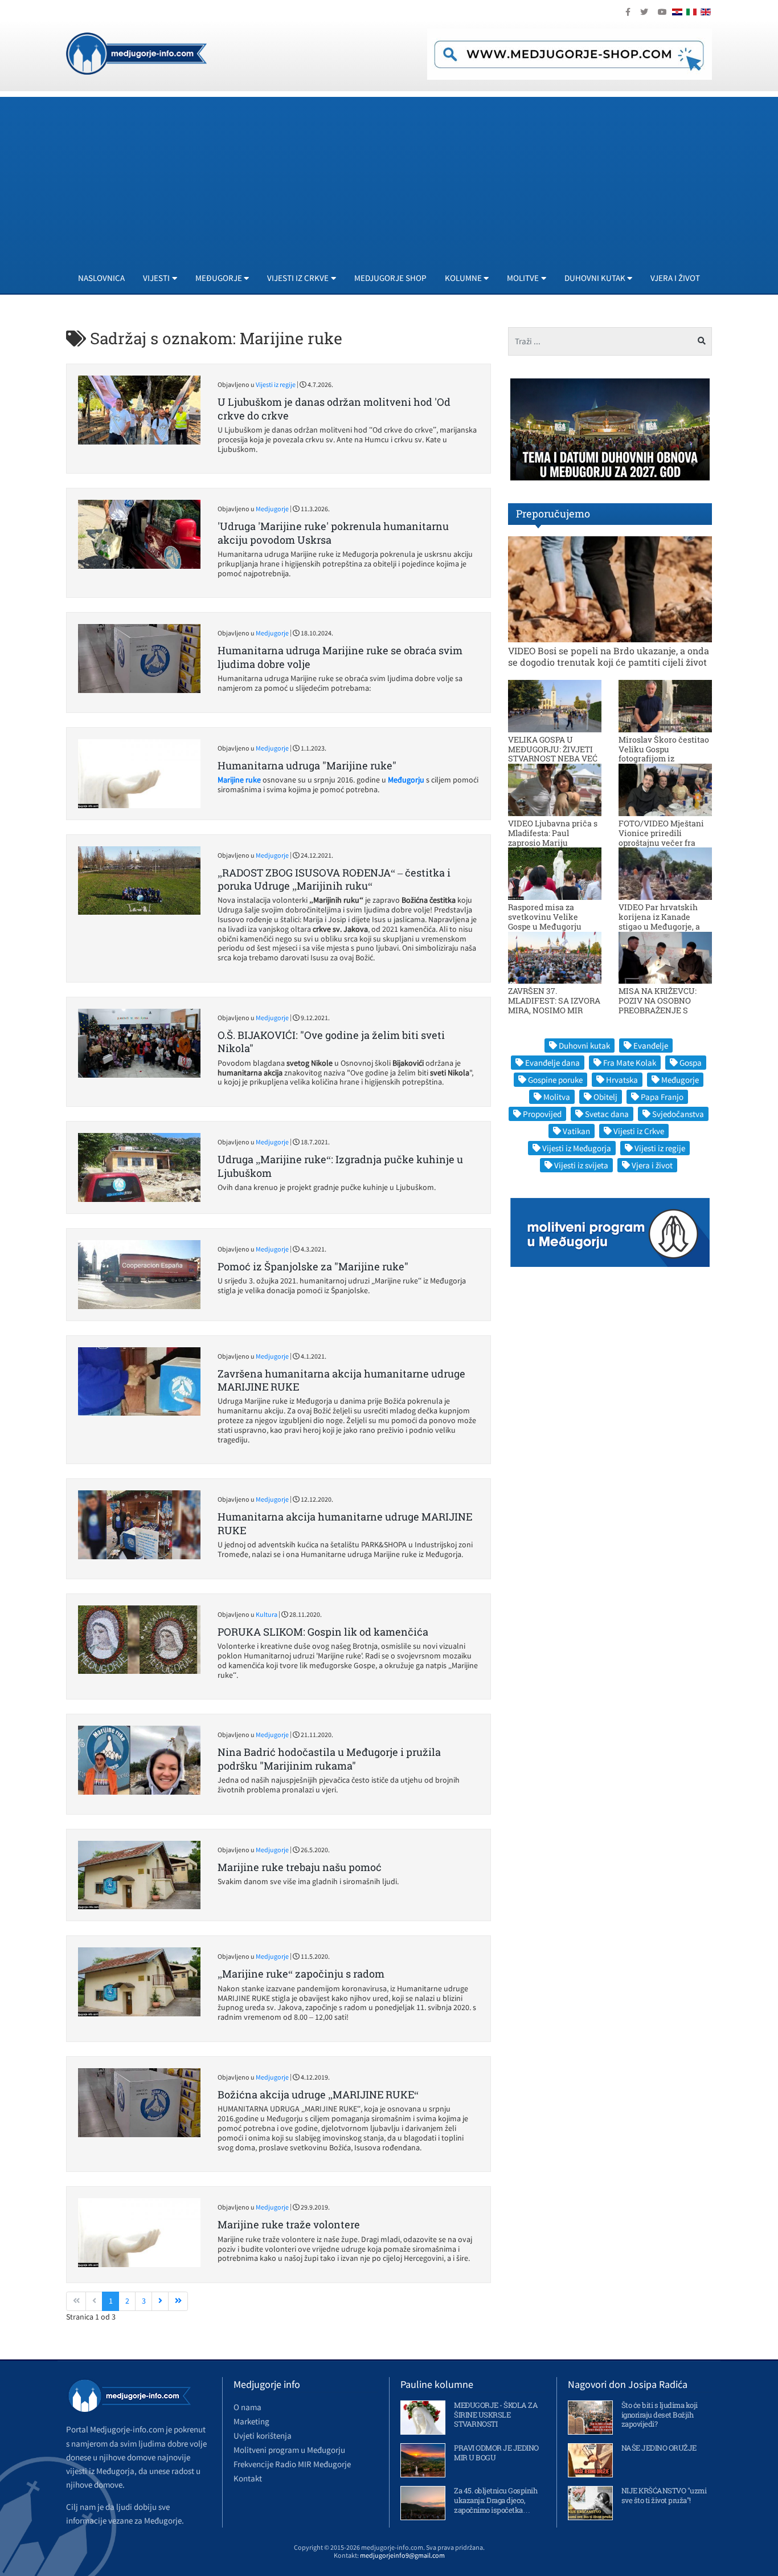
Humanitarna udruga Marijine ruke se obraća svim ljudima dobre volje (340, 657)
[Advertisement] (389, 177)
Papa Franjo (662, 1097)
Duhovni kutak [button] (595, 278)
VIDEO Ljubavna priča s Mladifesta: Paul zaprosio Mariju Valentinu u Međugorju (553, 837)
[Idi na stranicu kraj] (178, 2301)
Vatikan (576, 1131)
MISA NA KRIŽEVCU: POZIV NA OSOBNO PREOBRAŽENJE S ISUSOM (658, 1005)
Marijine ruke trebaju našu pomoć (300, 1867)
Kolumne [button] (463, 278)
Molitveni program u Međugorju (289, 2450)
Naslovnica (101, 278)
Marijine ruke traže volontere (289, 2224)
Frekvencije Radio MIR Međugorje (292, 2464)
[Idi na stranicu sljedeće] (160, 2301)
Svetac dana (607, 1114)
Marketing (251, 2421)
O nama (247, 2407)
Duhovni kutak (584, 1046)
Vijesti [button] (156, 278)
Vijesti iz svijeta (581, 1165)
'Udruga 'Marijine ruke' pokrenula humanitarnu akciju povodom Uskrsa (333, 533)
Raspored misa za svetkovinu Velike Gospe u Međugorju (545, 917)
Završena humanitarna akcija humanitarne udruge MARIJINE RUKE (341, 1380)
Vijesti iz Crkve (639, 1131)
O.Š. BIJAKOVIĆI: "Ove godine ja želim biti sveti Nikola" (331, 1042)
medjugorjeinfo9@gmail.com (402, 2555)
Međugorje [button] (219, 278)
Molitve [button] (523, 278)
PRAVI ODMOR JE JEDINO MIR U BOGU (496, 2453)
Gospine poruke (555, 1080)
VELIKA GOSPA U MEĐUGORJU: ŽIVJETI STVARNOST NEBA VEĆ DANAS (553, 754)
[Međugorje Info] (136, 52)
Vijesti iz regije (276, 384)
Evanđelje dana (552, 1063)
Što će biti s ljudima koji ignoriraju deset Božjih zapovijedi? (660, 2415)
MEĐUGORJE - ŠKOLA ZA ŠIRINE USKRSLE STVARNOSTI (496, 2415)
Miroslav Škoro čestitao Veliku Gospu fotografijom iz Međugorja (664, 754)
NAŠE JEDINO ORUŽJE (659, 2448)
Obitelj (605, 1097)
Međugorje (680, 1080)
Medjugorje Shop (390, 278)
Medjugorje (272, 509)
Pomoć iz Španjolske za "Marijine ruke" (313, 1266)
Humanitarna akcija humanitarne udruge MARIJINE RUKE (345, 1523)
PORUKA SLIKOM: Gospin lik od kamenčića (323, 1632)
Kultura (267, 1614)
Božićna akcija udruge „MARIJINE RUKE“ (318, 2094)
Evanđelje (651, 1046)
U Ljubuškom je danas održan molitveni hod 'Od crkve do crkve (334, 408)
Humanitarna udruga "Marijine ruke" (307, 765)
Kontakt (248, 2478)
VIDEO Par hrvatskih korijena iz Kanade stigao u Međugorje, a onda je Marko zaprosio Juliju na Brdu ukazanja (664, 926)
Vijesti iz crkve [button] (298, 278)
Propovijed (542, 1114)
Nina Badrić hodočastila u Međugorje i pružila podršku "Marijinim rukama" (329, 1758)
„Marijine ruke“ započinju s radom (301, 1974)
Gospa (691, 1063)
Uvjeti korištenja (263, 2436)
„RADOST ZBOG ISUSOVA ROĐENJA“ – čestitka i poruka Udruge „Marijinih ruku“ (334, 879)
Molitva (557, 1097)
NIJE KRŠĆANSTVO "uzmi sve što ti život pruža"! (664, 2495)
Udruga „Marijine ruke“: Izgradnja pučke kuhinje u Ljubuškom (340, 1166)
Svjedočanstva (678, 1114)
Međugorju (406, 780)
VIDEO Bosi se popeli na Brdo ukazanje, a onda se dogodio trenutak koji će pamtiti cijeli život (609, 656)
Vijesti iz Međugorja (577, 1148)
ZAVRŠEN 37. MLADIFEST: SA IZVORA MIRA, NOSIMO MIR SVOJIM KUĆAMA (554, 1005)
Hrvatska (622, 1080)
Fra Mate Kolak (630, 1063)
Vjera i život (675, 278)
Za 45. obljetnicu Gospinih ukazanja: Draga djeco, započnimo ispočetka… (496, 2500)
